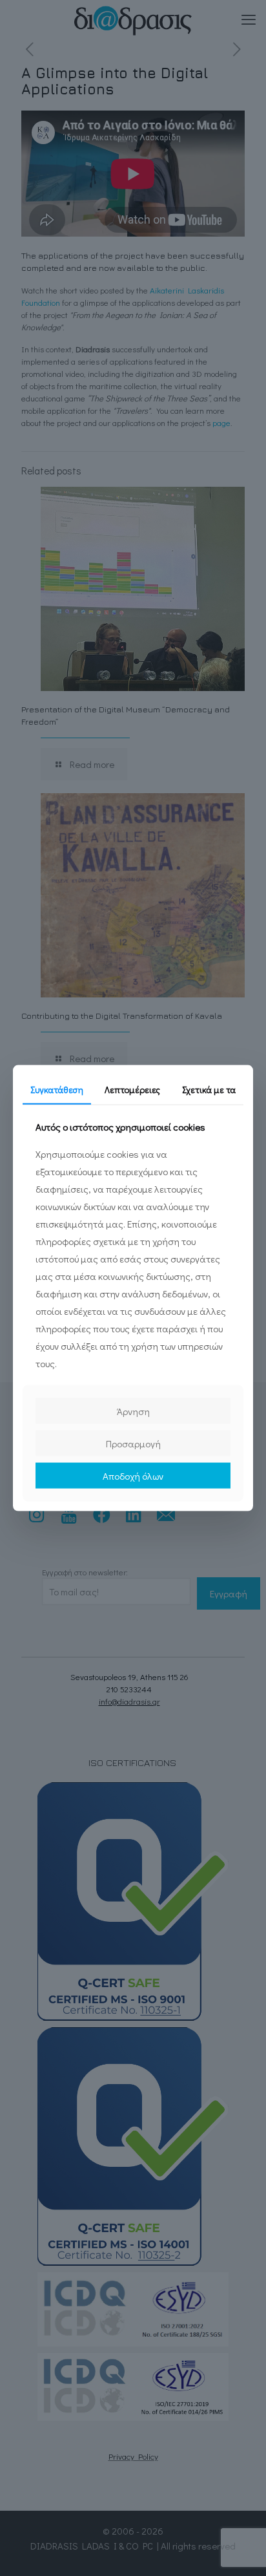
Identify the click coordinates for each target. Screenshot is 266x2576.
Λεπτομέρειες (132, 1089)
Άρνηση (133, 1411)
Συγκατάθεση (57, 1089)
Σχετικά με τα (209, 1089)
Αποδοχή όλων (133, 1476)
